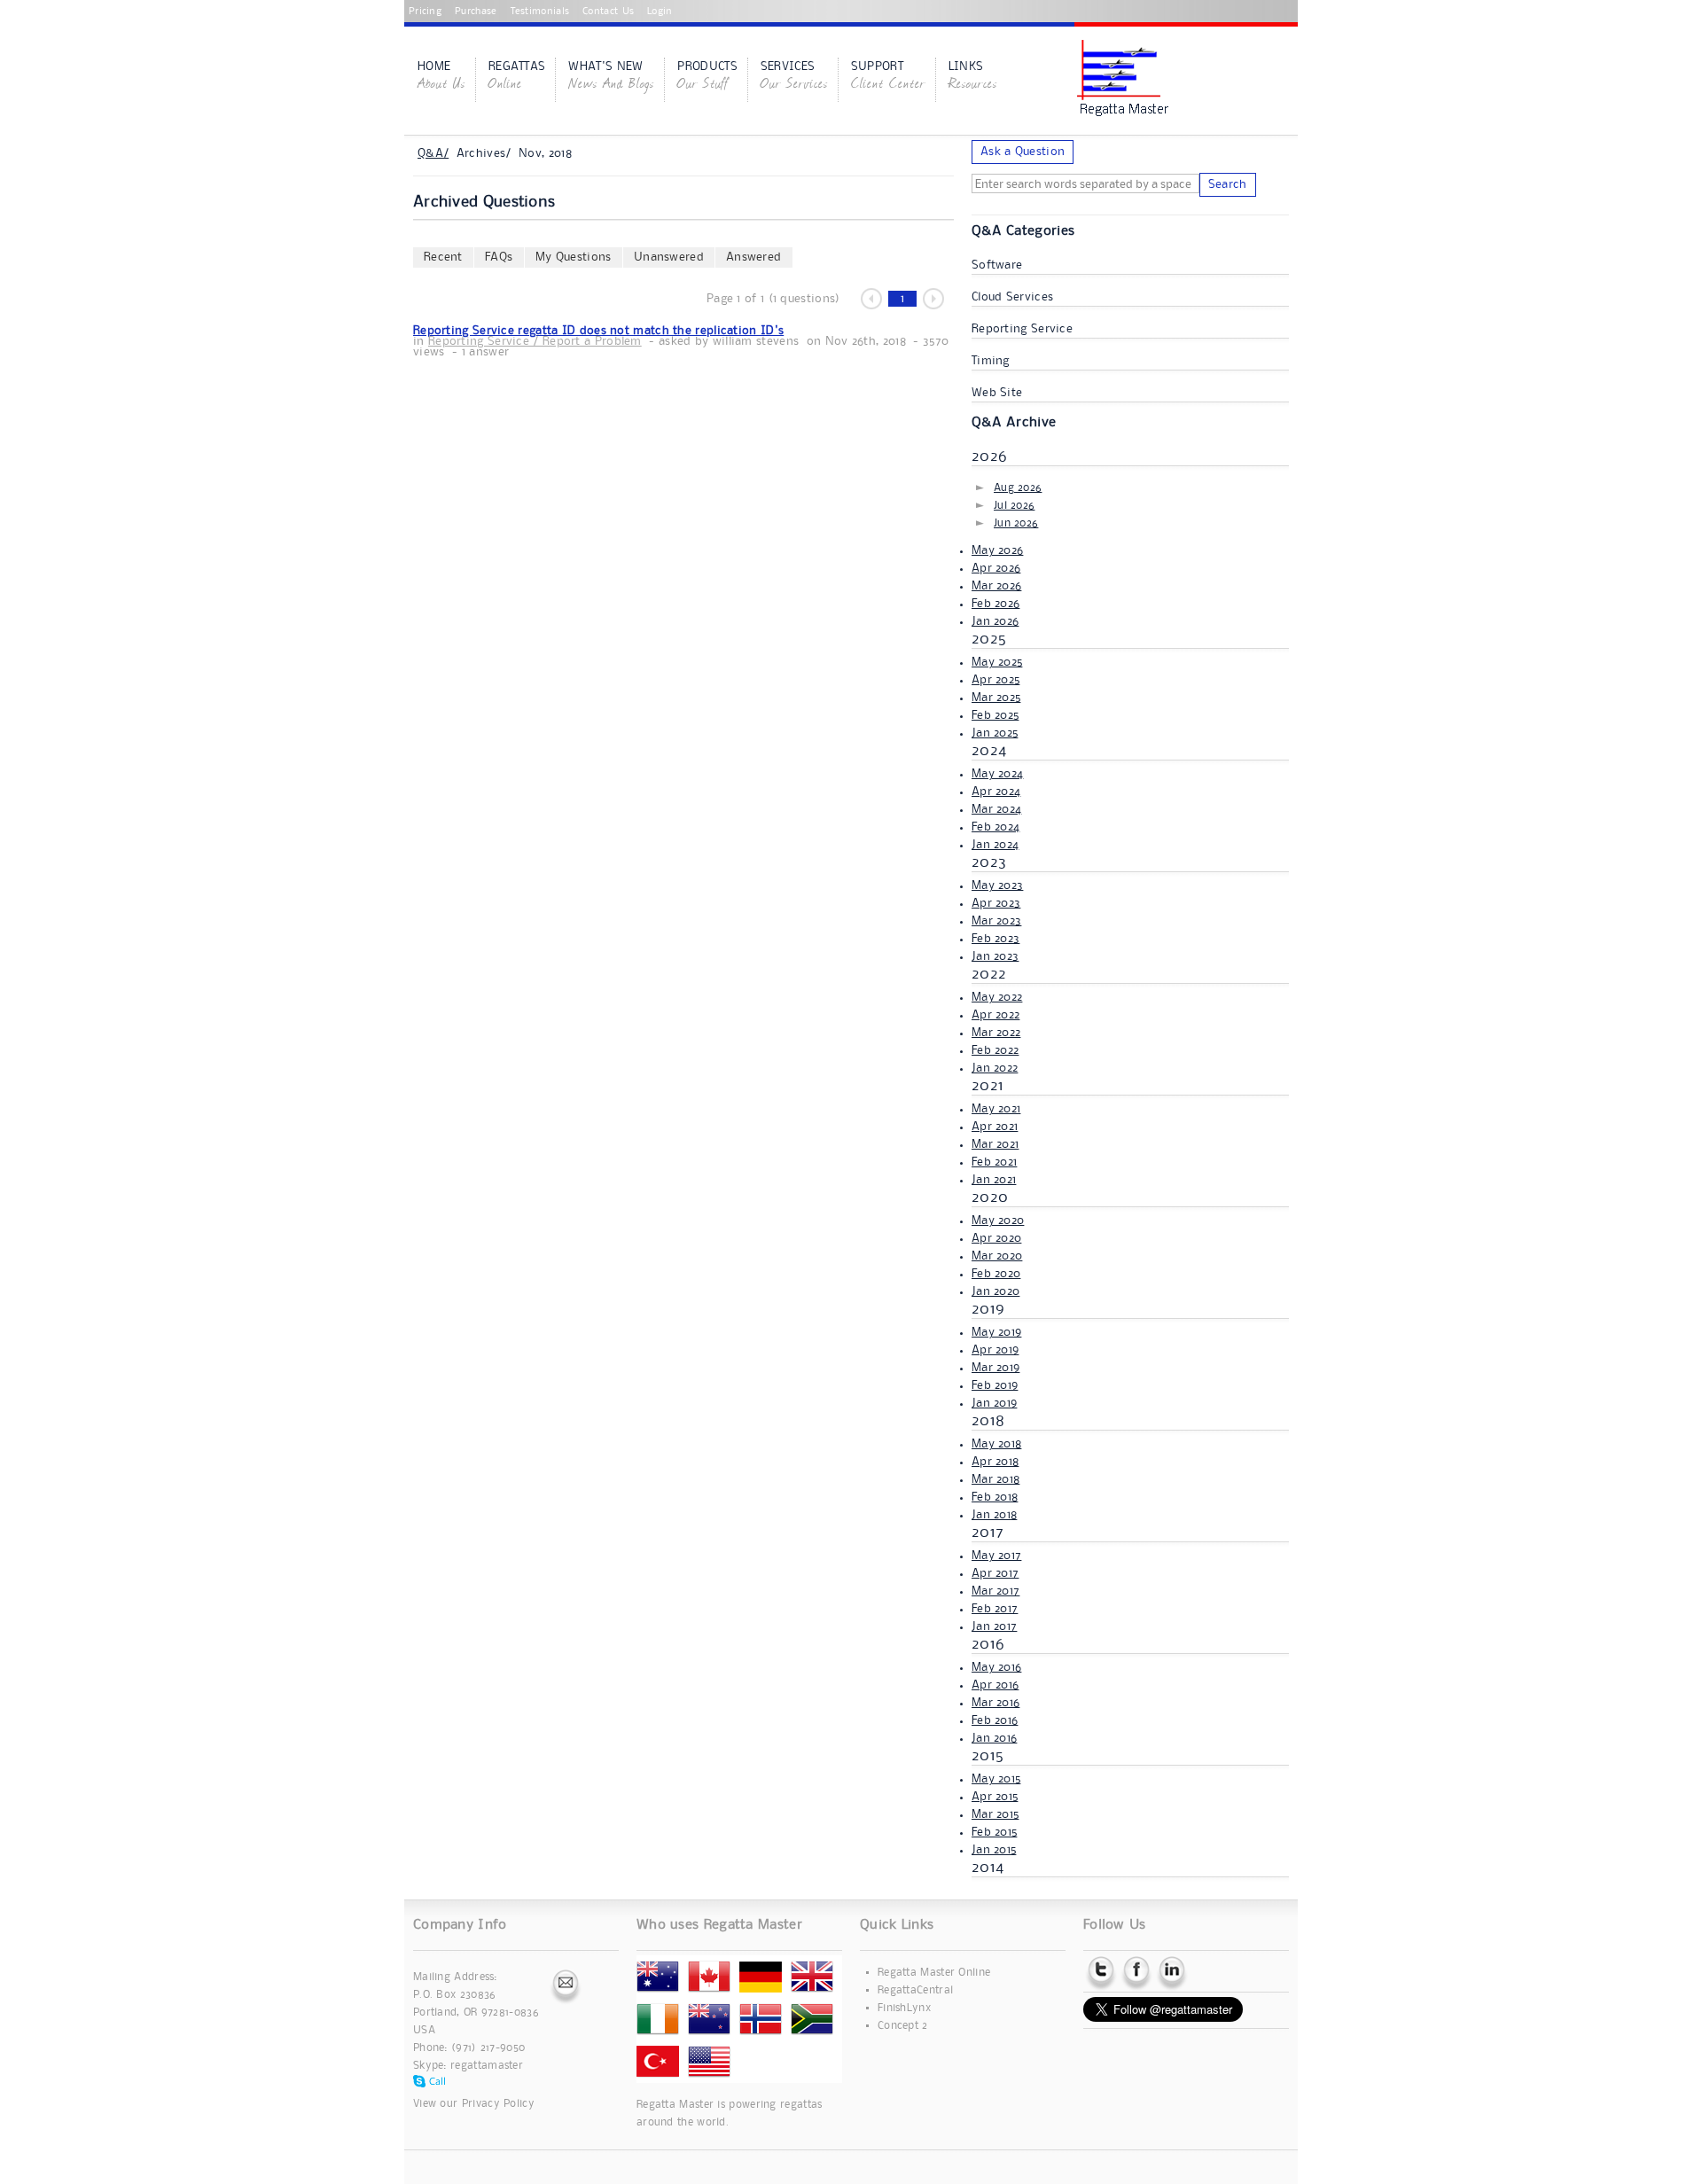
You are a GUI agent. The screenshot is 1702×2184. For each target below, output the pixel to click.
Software (997, 265)
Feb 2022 (995, 1050)
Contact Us (608, 12)
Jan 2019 (994, 1403)
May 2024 (997, 774)
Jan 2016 (994, 1738)
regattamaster (487, 2066)
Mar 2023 (996, 921)
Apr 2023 (996, 903)
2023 (989, 862)
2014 (988, 1868)
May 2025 (997, 662)
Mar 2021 (995, 1144)
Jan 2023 (995, 956)
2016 (988, 1644)
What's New (611, 77)
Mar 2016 (995, 1703)
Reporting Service (1022, 329)
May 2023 (997, 885)
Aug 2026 (1018, 488)
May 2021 (996, 1109)
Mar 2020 (997, 1256)
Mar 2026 (996, 586)
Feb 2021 (994, 1162)
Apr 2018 (995, 1462)
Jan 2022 (995, 1068)
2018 (988, 1421)
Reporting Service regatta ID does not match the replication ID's (598, 331)
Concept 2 (903, 2026)
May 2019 (996, 1332)
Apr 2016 (995, 1685)
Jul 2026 (1014, 506)
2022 (989, 974)
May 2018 (996, 1444)
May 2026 (997, 550)
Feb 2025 (995, 715)
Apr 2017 (995, 1573)
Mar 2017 (995, 1591)
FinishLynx (904, 2008)
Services (794, 77)
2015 (988, 1756)
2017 (988, 1533)
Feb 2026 (995, 604)
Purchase (476, 12)
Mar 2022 (996, 1033)
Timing (991, 361)
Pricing (425, 12)
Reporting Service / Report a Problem (535, 341)
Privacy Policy (498, 2104)
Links (973, 77)
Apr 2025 (995, 680)
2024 (989, 751)
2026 (989, 456)
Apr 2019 (995, 1350)
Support (888, 77)
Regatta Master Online (934, 1973)
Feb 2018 (995, 1497)
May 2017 (996, 1556)
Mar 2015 (995, 1814)
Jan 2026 (995, 621)
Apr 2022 (995, 1015)
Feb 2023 (995, 939)
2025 (989, 639)
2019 (988, 1309)
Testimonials (540, 12)
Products (707, 77)
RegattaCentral (915, 1990)
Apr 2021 (995, 1127)
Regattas (517, 77)
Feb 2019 (995, 1385)
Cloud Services (1012, 297)
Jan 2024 (995, 845)
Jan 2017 (994, 1626)
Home (441, 77)
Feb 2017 (995, 1609)
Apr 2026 (996, 568)
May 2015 (996, 1779)
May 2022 (997, 997)
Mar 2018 (995, 1479)
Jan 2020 (995, 1291)
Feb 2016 (995, 1720)
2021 (988, 1086)
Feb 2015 (994, 1832)
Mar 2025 (996, 698)
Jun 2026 (1016, 523)
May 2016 (996, 1667)
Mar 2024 (996, 809)
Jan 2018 (994, 1515)
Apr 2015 (995, 1797)
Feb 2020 (996, 1274)
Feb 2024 (995, 827)
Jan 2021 (994, 1180)
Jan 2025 (995, 733)
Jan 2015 (994, 1850)
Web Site (997, 393)
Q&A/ (433, 153)
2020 (990, 1197)
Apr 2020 (996, 1238)
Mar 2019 (995, 1368)
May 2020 (998, 1221)
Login (660, 12)
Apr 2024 (996, 792)
